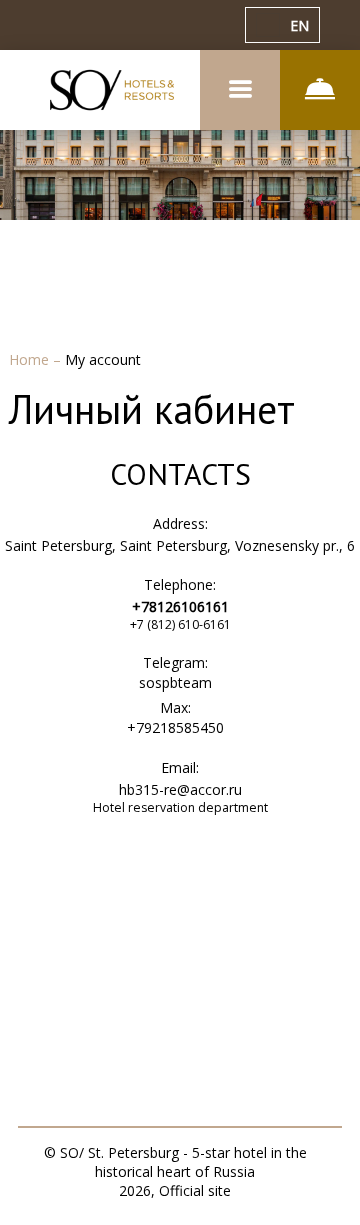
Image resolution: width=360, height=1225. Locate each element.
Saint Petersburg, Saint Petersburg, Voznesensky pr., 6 (180, 545)
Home (31, 359)
